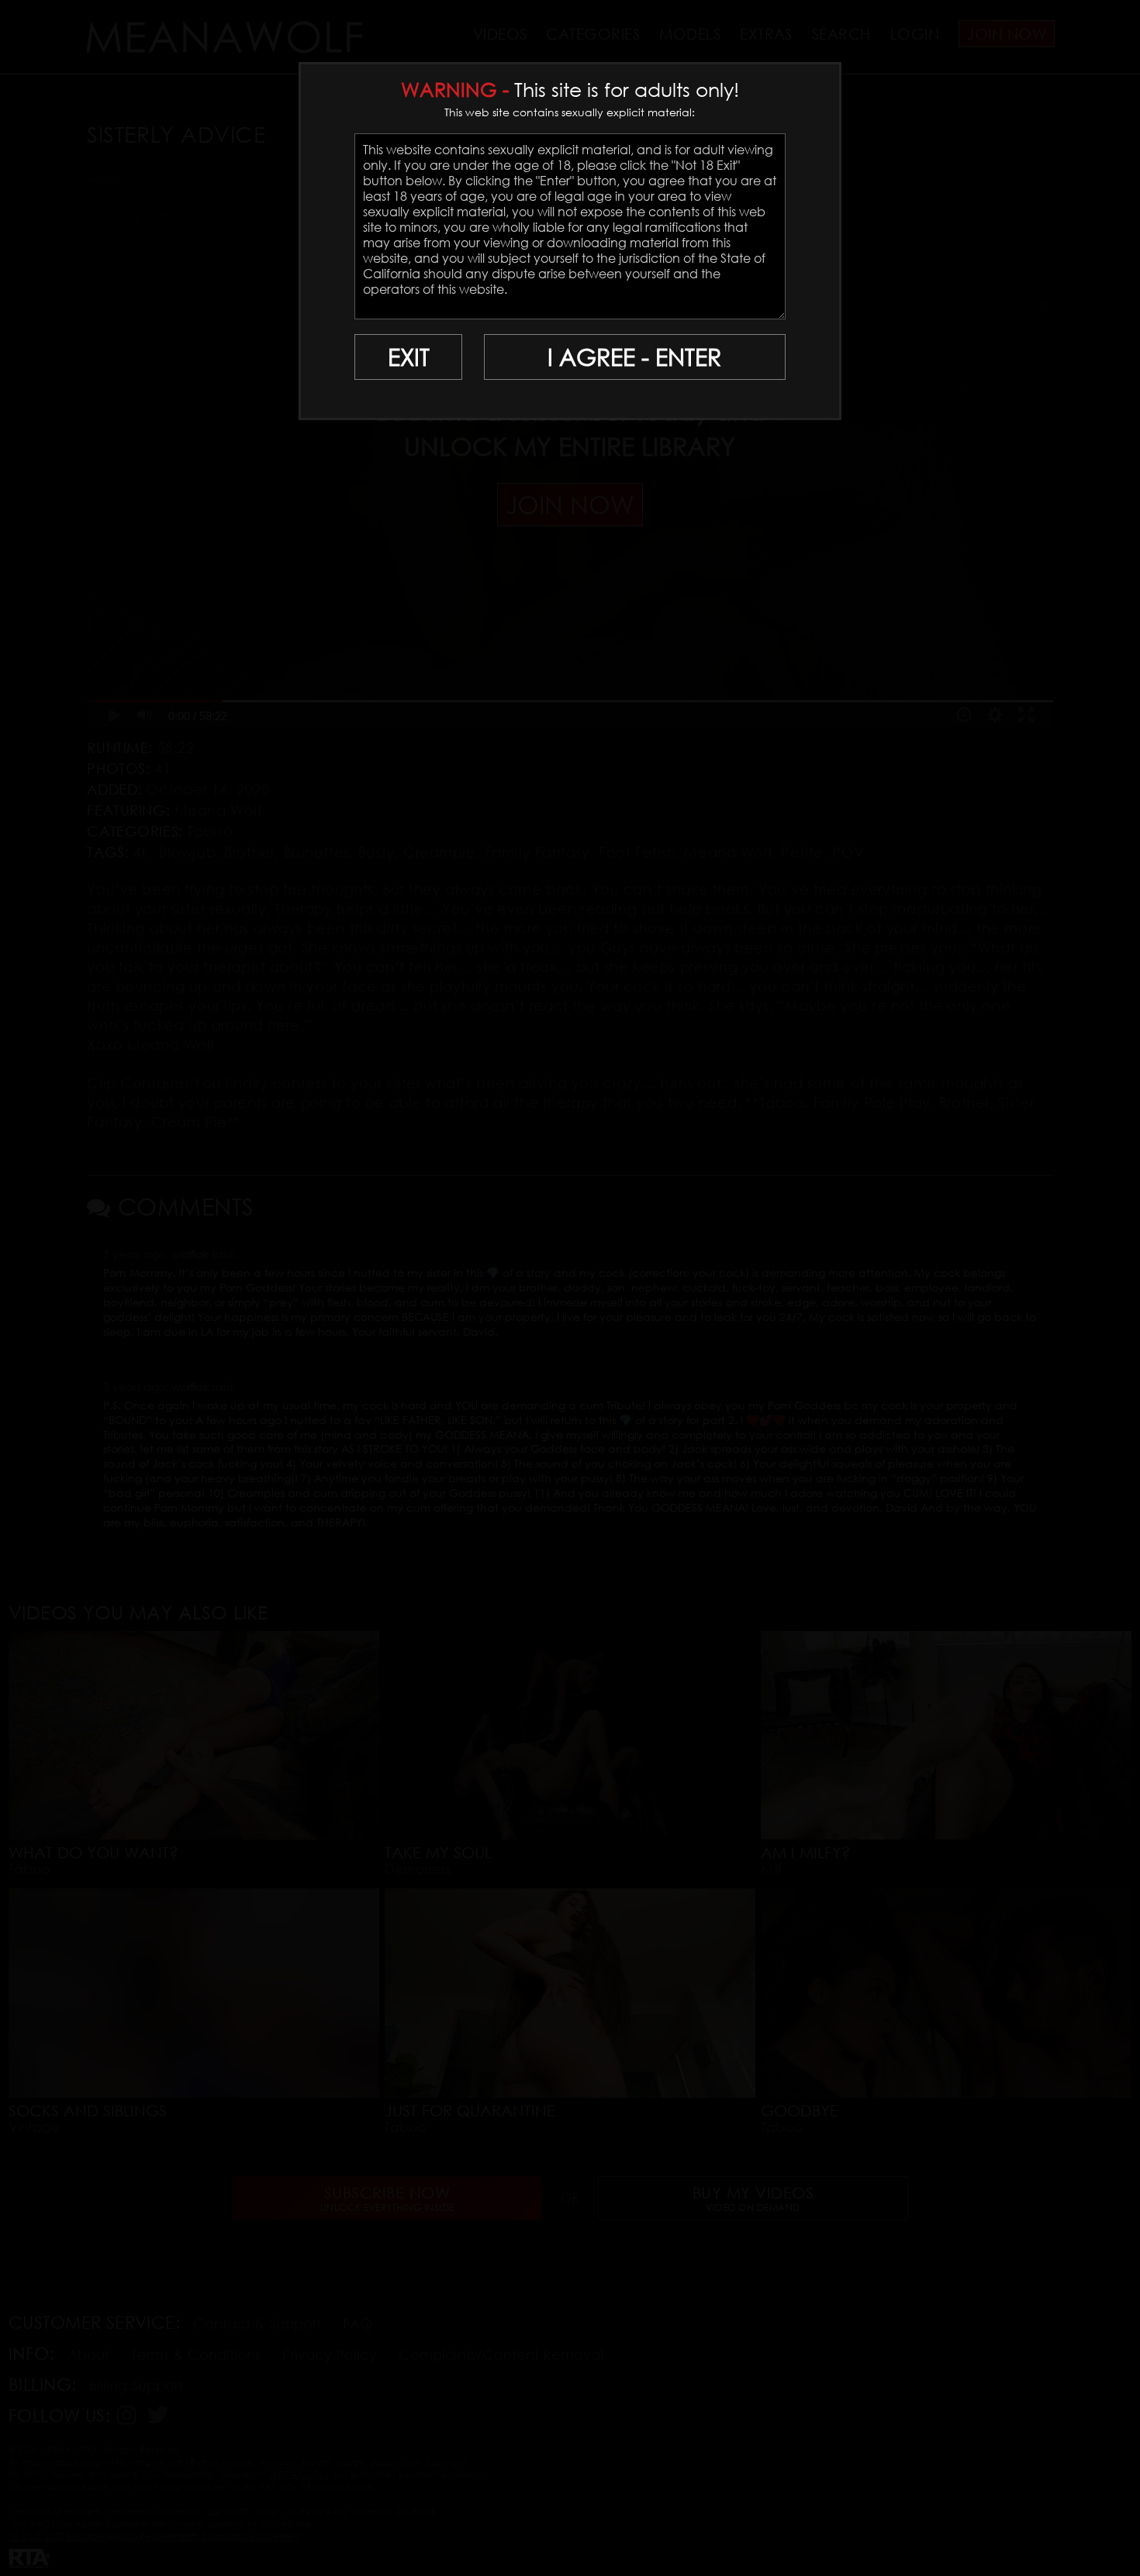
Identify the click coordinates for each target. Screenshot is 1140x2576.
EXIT (409, 357)
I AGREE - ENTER (634, 357)
